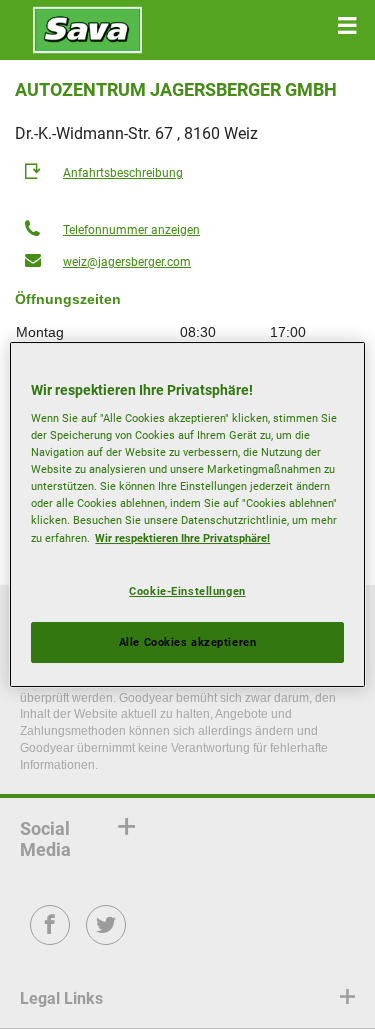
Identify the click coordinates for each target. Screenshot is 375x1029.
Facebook (50, 938)
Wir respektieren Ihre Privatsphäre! (182, 538)
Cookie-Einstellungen (187, 591)
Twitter (106, 938)
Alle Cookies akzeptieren (188, 642)
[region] (187, 515)
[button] (347, 26)
